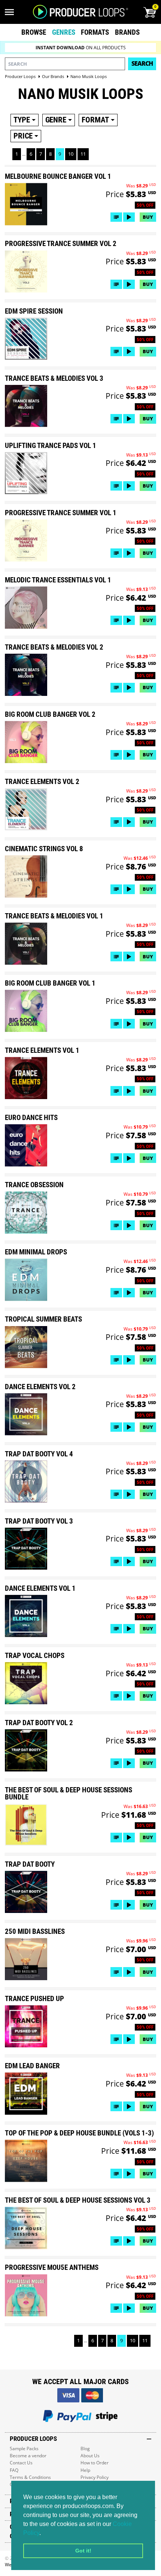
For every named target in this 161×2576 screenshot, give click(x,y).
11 (83, 154)
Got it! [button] (83, 2551)
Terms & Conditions (30, 2477)
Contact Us (21, 2463)
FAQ (14, 2470)
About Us (90, 2456)
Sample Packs (24, 2449)
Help (85, 2470)
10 (71, 154)
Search (142, 63)
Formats (95, 32)
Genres (64, 32)
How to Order (95, 2463)
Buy (148, 217)
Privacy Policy (95, 2477)
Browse (34, 32)
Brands (127, 32)
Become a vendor (28, 2456)
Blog (85, 2449)
